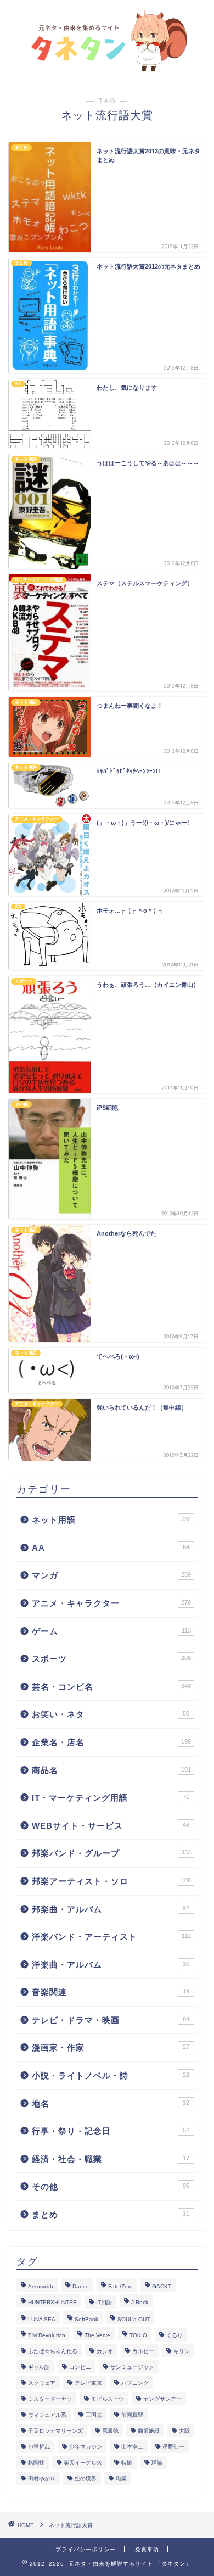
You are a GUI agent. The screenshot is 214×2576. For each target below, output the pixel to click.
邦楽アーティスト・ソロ (111, 1881)
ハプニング (135, 2383)
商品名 (111, 1770)
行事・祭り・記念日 (111, 2131)
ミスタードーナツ (50, 2399)
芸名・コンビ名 (111, 1687)
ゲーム (111, 1631)
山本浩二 (132, 2447)
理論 (157, 2463)
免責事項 (147, 2549)
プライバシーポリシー (86, 2549)
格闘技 (36, 2463)
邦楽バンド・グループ (111, 1853)
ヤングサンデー (162, 2399)
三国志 (94, 2415)
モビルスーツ (108, 2399)
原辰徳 (110, 2431)
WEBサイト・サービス (111, 1826)
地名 (111, 2103)
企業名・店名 (111, 1742)
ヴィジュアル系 (47, 2415)
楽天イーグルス (83, 2463)
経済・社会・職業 (111, 2159)
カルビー (143, 2351)
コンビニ (80, 2367)
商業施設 (149, 2431)
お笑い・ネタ (111, 1714)
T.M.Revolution (47, 2335)
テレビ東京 (88, 2383)
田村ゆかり (42, 2479)
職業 (121, 2479)
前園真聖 (132, 2415)
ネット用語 (111, 1520)
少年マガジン (86, 2447)
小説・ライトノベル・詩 (111, 2075)
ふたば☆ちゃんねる (53, 2351)
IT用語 (104, 2302)
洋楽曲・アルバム (111, 1965)
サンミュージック (132, 2367)
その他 (111, 2186)
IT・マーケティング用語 (111, 1798)
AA (111, 1548)
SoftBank (86, 2319)
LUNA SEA (42, 2319)
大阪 (184, 2431)
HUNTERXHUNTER (52, 2302)
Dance (81, 2286)
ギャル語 (39, 2367)
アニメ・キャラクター (111, 1603)
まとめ (111, 2214)
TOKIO (138, 2335)
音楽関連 (111, 1992)
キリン (182, 2351)
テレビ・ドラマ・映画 (111, 2020)
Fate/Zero (120, 2286)
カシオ (105, 2351)
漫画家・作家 (111, 2047)
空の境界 (86, 2479)
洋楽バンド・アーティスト (111, 1937)
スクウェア (42, 2383)
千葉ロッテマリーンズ (55, 2431)
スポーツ (111, 1659)
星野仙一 (173, 2447)
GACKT (162, 2286)
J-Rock (140, 2302)
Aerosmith (41, 2286)
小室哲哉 (39, 2447)
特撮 (127, 2463)
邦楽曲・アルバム (111, 1909)
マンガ (111, 1575)
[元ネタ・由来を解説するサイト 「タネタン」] (107, 68)
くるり (174, 2335)
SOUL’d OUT (134, 2319)
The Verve (97, 2335)
